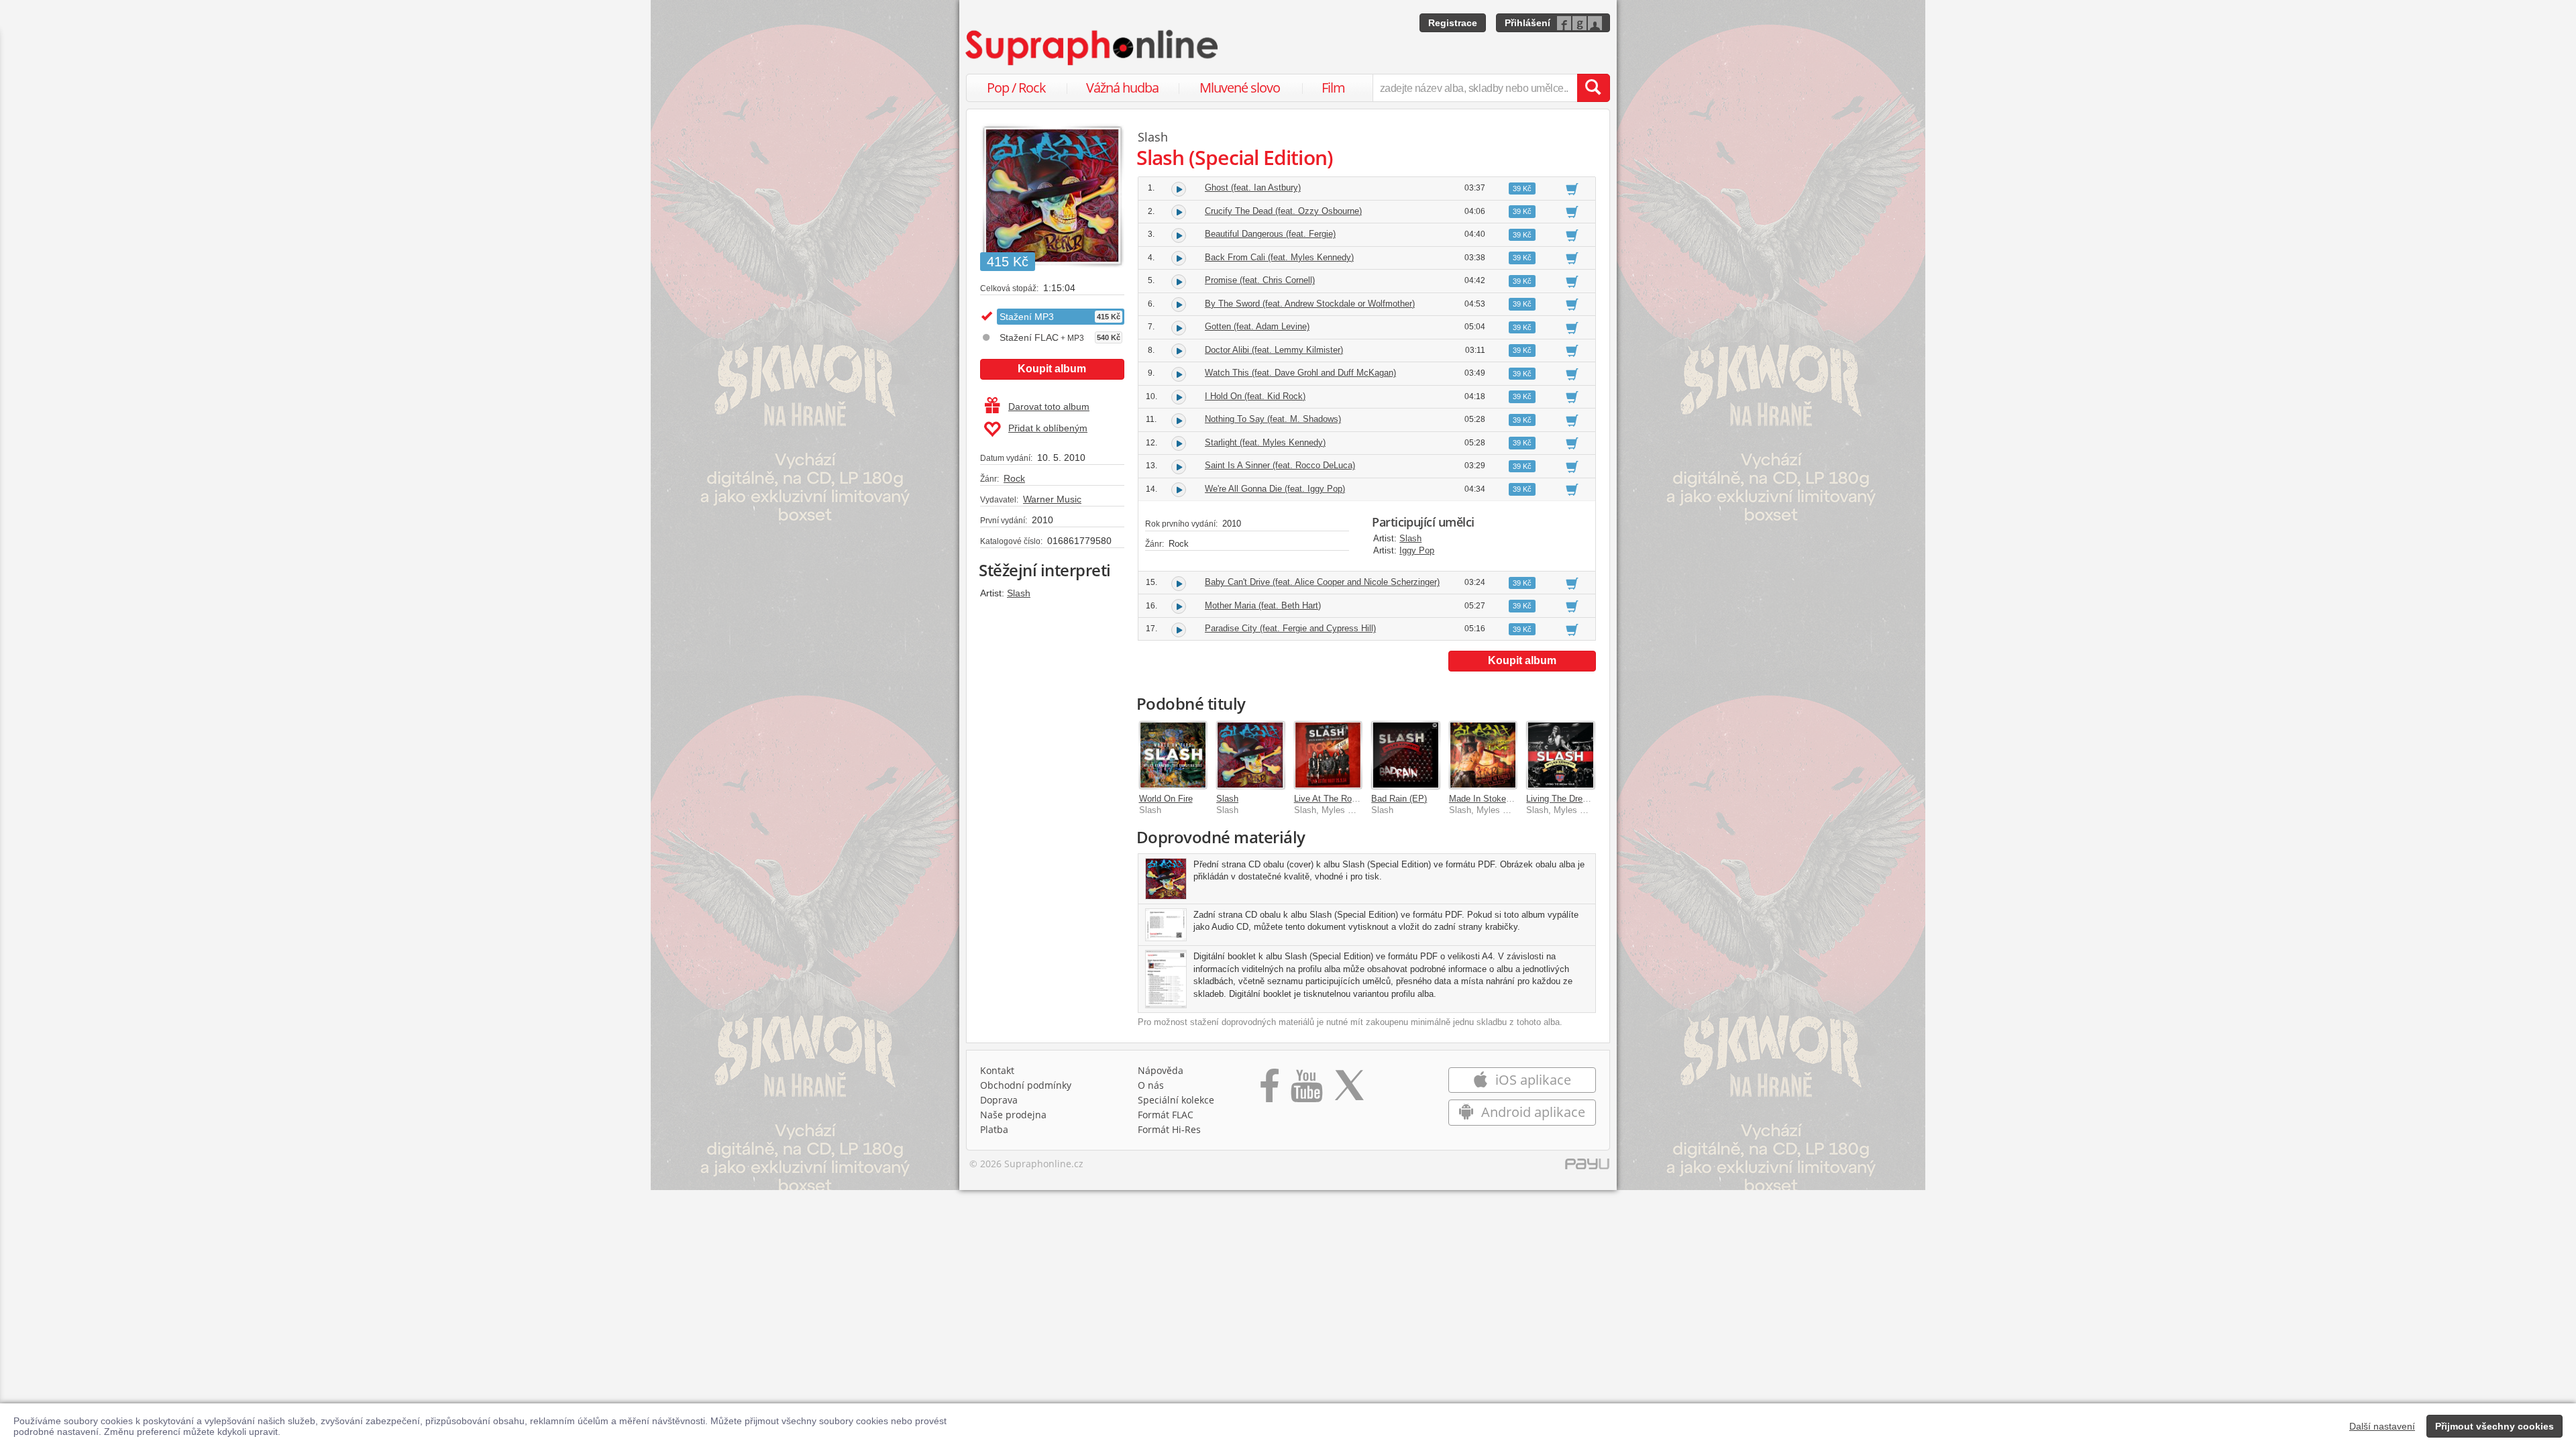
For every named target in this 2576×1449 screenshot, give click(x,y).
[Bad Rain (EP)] (1405, 755)
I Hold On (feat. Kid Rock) (1255, 396)
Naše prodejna (1013, 1115)
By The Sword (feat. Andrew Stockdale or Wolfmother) (1310, 304)
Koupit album (1052, 369)
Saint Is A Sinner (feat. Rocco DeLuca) (1280, 465)
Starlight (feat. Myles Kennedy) (1265, 442)
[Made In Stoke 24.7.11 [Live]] (1483, 755)
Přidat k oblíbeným (1048, 428)
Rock (1014, 478)
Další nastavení (2382, 1426)
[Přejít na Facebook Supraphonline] (1270, 1090)
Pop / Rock (1016, 88)
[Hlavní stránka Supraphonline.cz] (1093, 48)
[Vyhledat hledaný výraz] (1593, 88)
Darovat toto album (1049, 407)
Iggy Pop (1417, 550)
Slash (1019, 593)
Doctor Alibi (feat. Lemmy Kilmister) (1274, 350)
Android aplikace (1532, 1112)
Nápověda (1161, 1070)
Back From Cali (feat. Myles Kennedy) (1279, 257)
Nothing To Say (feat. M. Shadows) (1273, 419)
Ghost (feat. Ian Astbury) (1253, 187)
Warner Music (1052, 499)
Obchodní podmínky (1026, 1085)
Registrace (1453, 23)
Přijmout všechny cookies (2494, 1426)
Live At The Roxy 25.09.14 (1346, 799)
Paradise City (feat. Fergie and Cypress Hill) (1290, 628)
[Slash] (1250, 755)
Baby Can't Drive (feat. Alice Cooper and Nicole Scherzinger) (1322, 582)
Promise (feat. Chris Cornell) (1260, 280)
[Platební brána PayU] (1587, 1167)
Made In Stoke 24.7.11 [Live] (1505, 799)
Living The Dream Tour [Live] (1582, 799)
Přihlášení (1527, 23)
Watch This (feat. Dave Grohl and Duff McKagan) (1300, 373)
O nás (1151, 1085)
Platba (994, 1129)
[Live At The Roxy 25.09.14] (1328, 755)
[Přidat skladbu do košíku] (1572, 189)
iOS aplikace (1532, 1080)
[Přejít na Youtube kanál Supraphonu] (1306, 1090)
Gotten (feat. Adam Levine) (1257, 326)
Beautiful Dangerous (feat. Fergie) (1270, 234)
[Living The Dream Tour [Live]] (1560, 755)
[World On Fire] (1173, 755)
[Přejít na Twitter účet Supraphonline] (1349, 1090)
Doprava (999, 1100)
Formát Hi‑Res (1169, 1129)
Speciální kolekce (1176, 1100)
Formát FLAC (1166, 1115)
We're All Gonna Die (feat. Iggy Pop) (1275, 489)
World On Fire (1166, 799)
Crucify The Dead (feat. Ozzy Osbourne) (1283, 211)
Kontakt (997, 1070)
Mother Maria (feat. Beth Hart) (1263, 605)
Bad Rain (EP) (1399, 799)
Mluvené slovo (1240, 88)
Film (1333, 88)
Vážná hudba (1122, 88)
